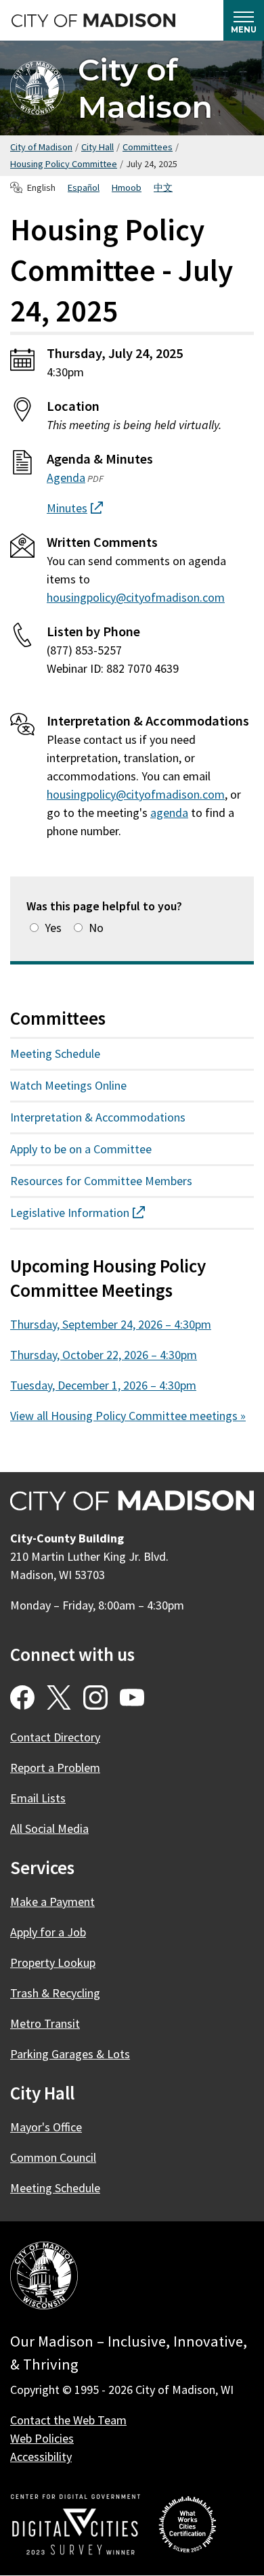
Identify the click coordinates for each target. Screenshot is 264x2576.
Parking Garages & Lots (70, 2054)
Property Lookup (53, 1962)
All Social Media (49, 1828)
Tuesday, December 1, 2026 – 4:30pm (103, 1385)
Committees (148, 147)
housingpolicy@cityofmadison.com (136, 597)
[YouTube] (132, 1697)
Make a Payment (52, 1902)
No (96, 928)
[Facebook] (22, 1697)
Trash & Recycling (55, 1993)
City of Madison (145, 88)
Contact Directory (55, 1737)
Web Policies (42, 2438)
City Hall (97, 147)
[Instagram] (95, 1697)
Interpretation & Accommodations (98, 1117)
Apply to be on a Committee (81, 1149)
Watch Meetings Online (68, 1085)
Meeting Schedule (55, 1053)
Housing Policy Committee (64, 164)
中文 (163, 187)
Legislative (102, 1213)
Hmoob (127, 187)
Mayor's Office (46, 2127)
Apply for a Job (48, 1932)
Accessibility (41, 2457)
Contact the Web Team (68, 2420)
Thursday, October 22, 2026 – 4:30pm (104, 1355)
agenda (169, 813)
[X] (59, 1697)
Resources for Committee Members (101, 1181)
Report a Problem (55, 1768)
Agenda (66, 478)
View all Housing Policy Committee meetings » (128, 1416)
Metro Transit (45, 2023)
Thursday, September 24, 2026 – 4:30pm (111, 1324)
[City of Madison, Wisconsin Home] (44, 2278)
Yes (53, 928)
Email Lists (38, 1798)
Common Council (53, 2157)
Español (84, 187)
